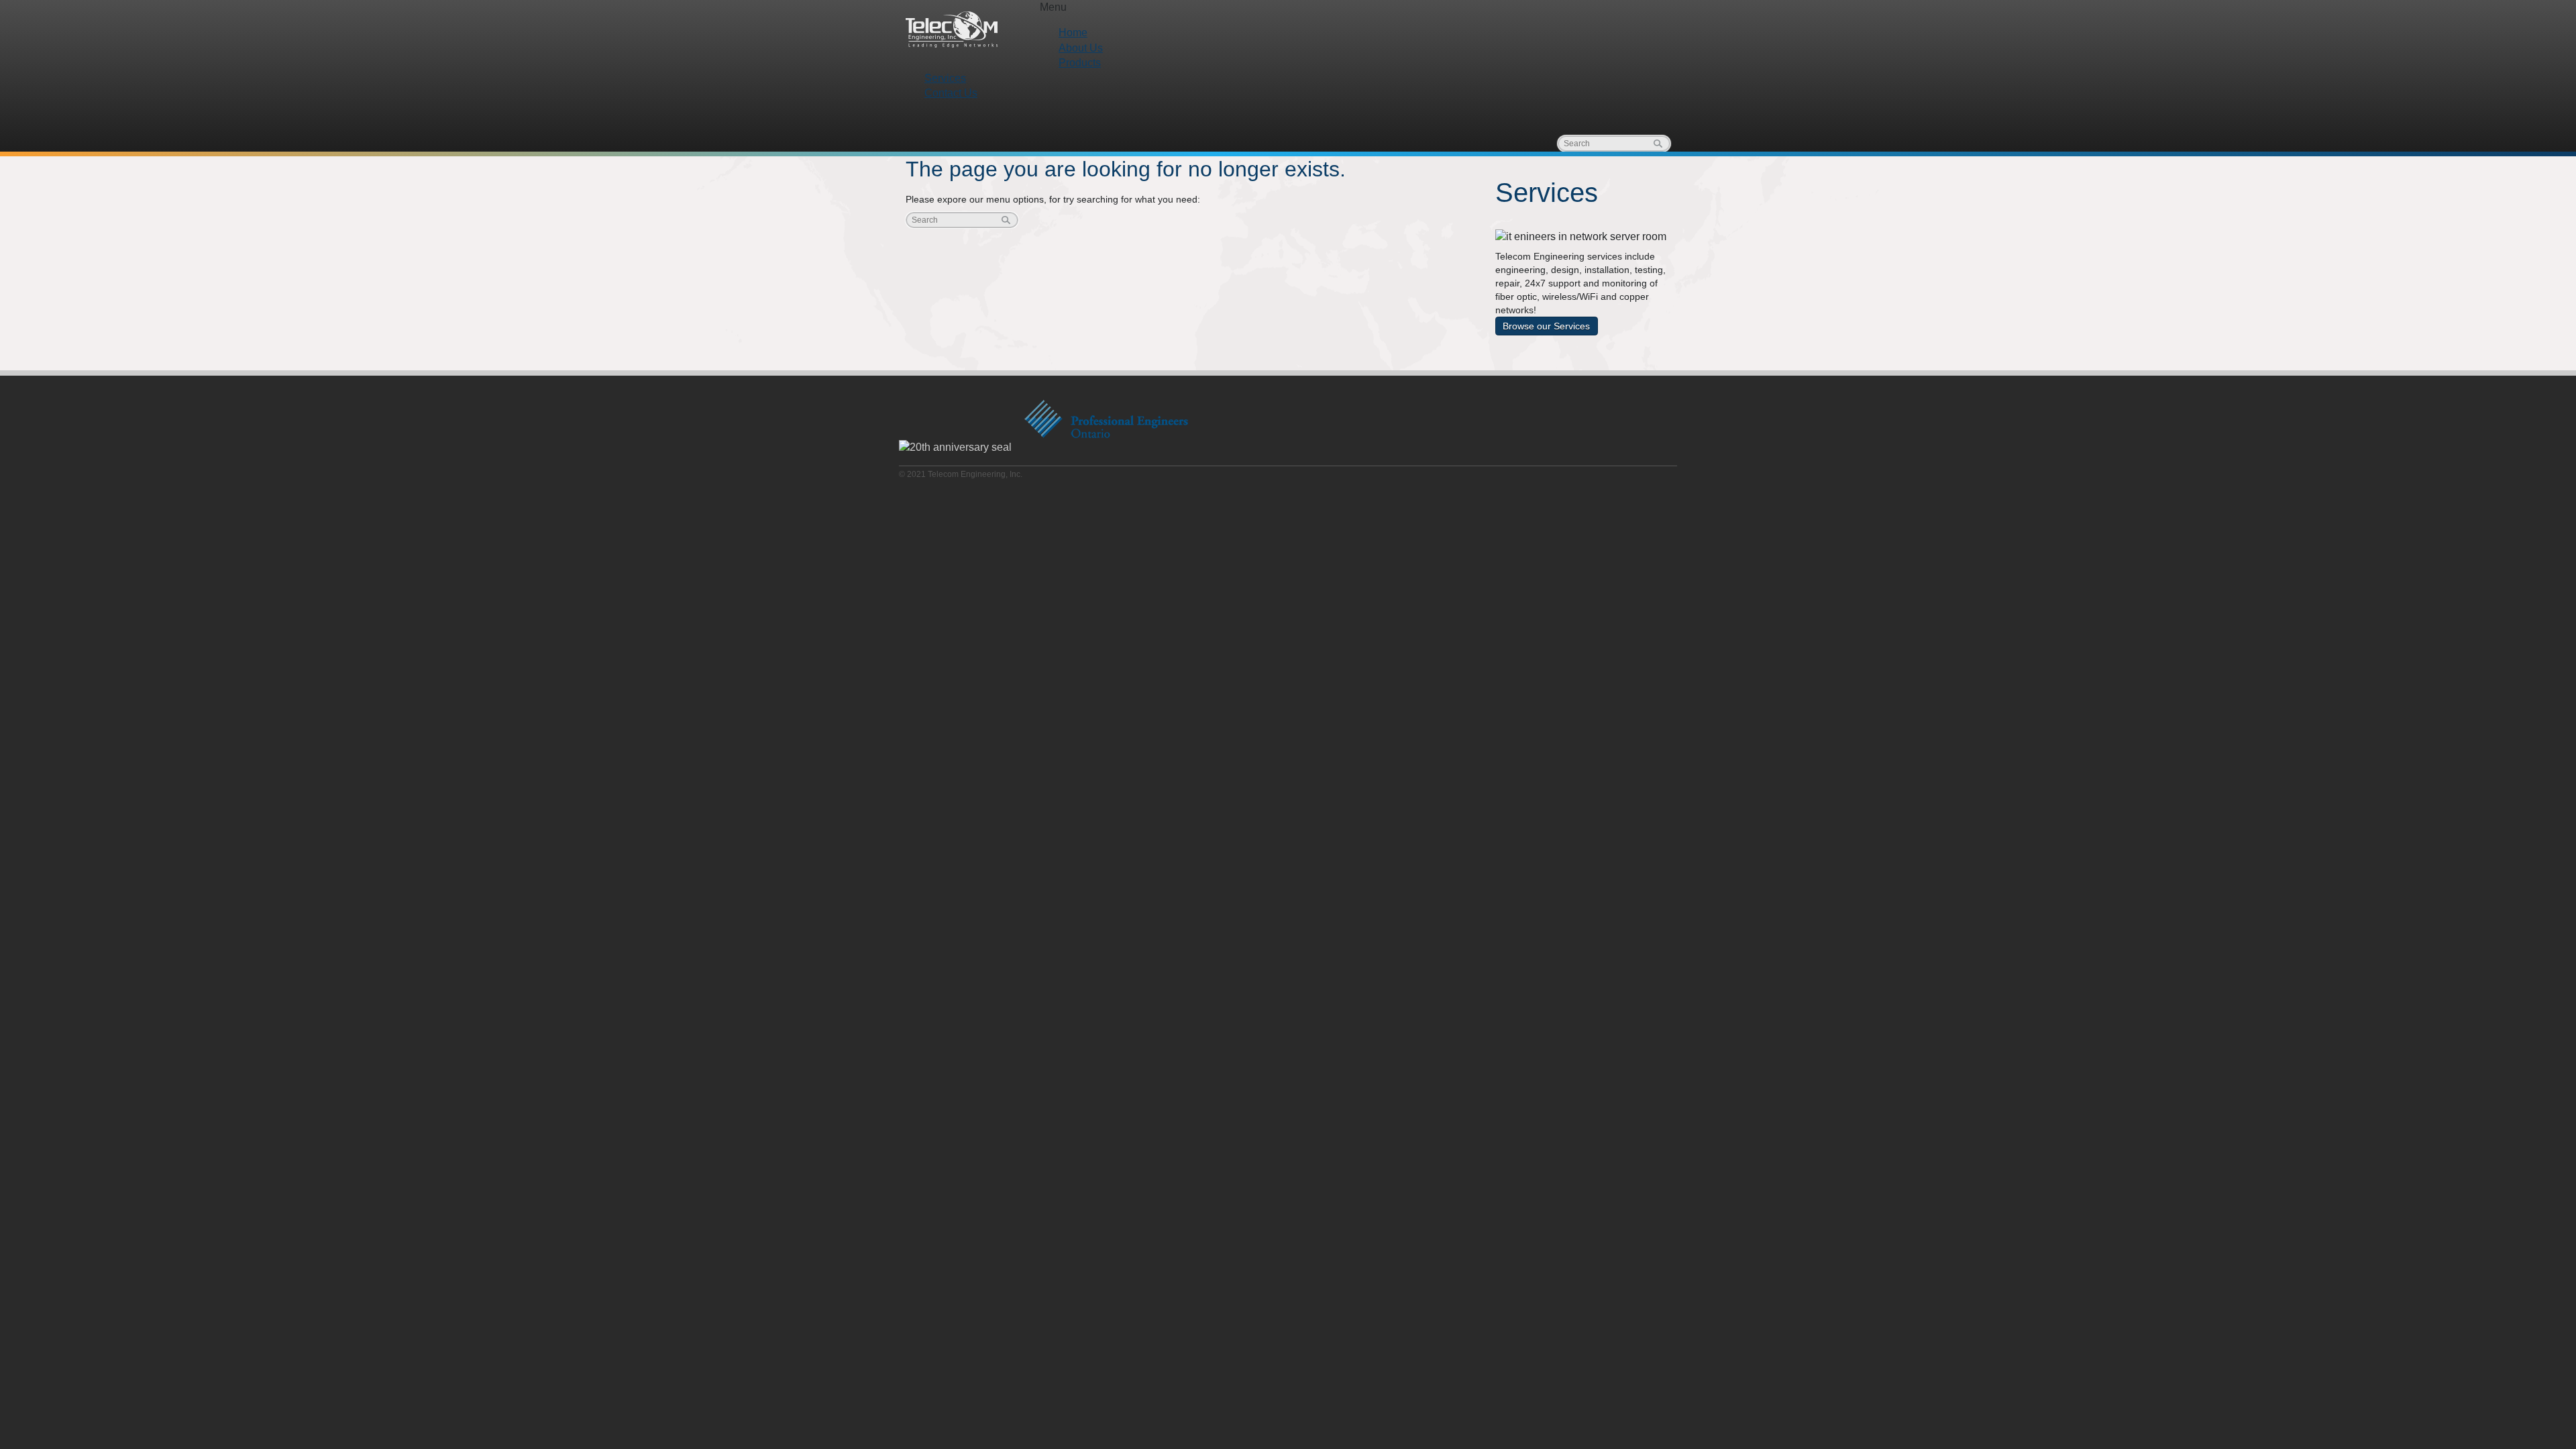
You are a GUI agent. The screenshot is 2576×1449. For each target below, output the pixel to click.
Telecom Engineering (953, 30)
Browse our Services (1546, 326)
